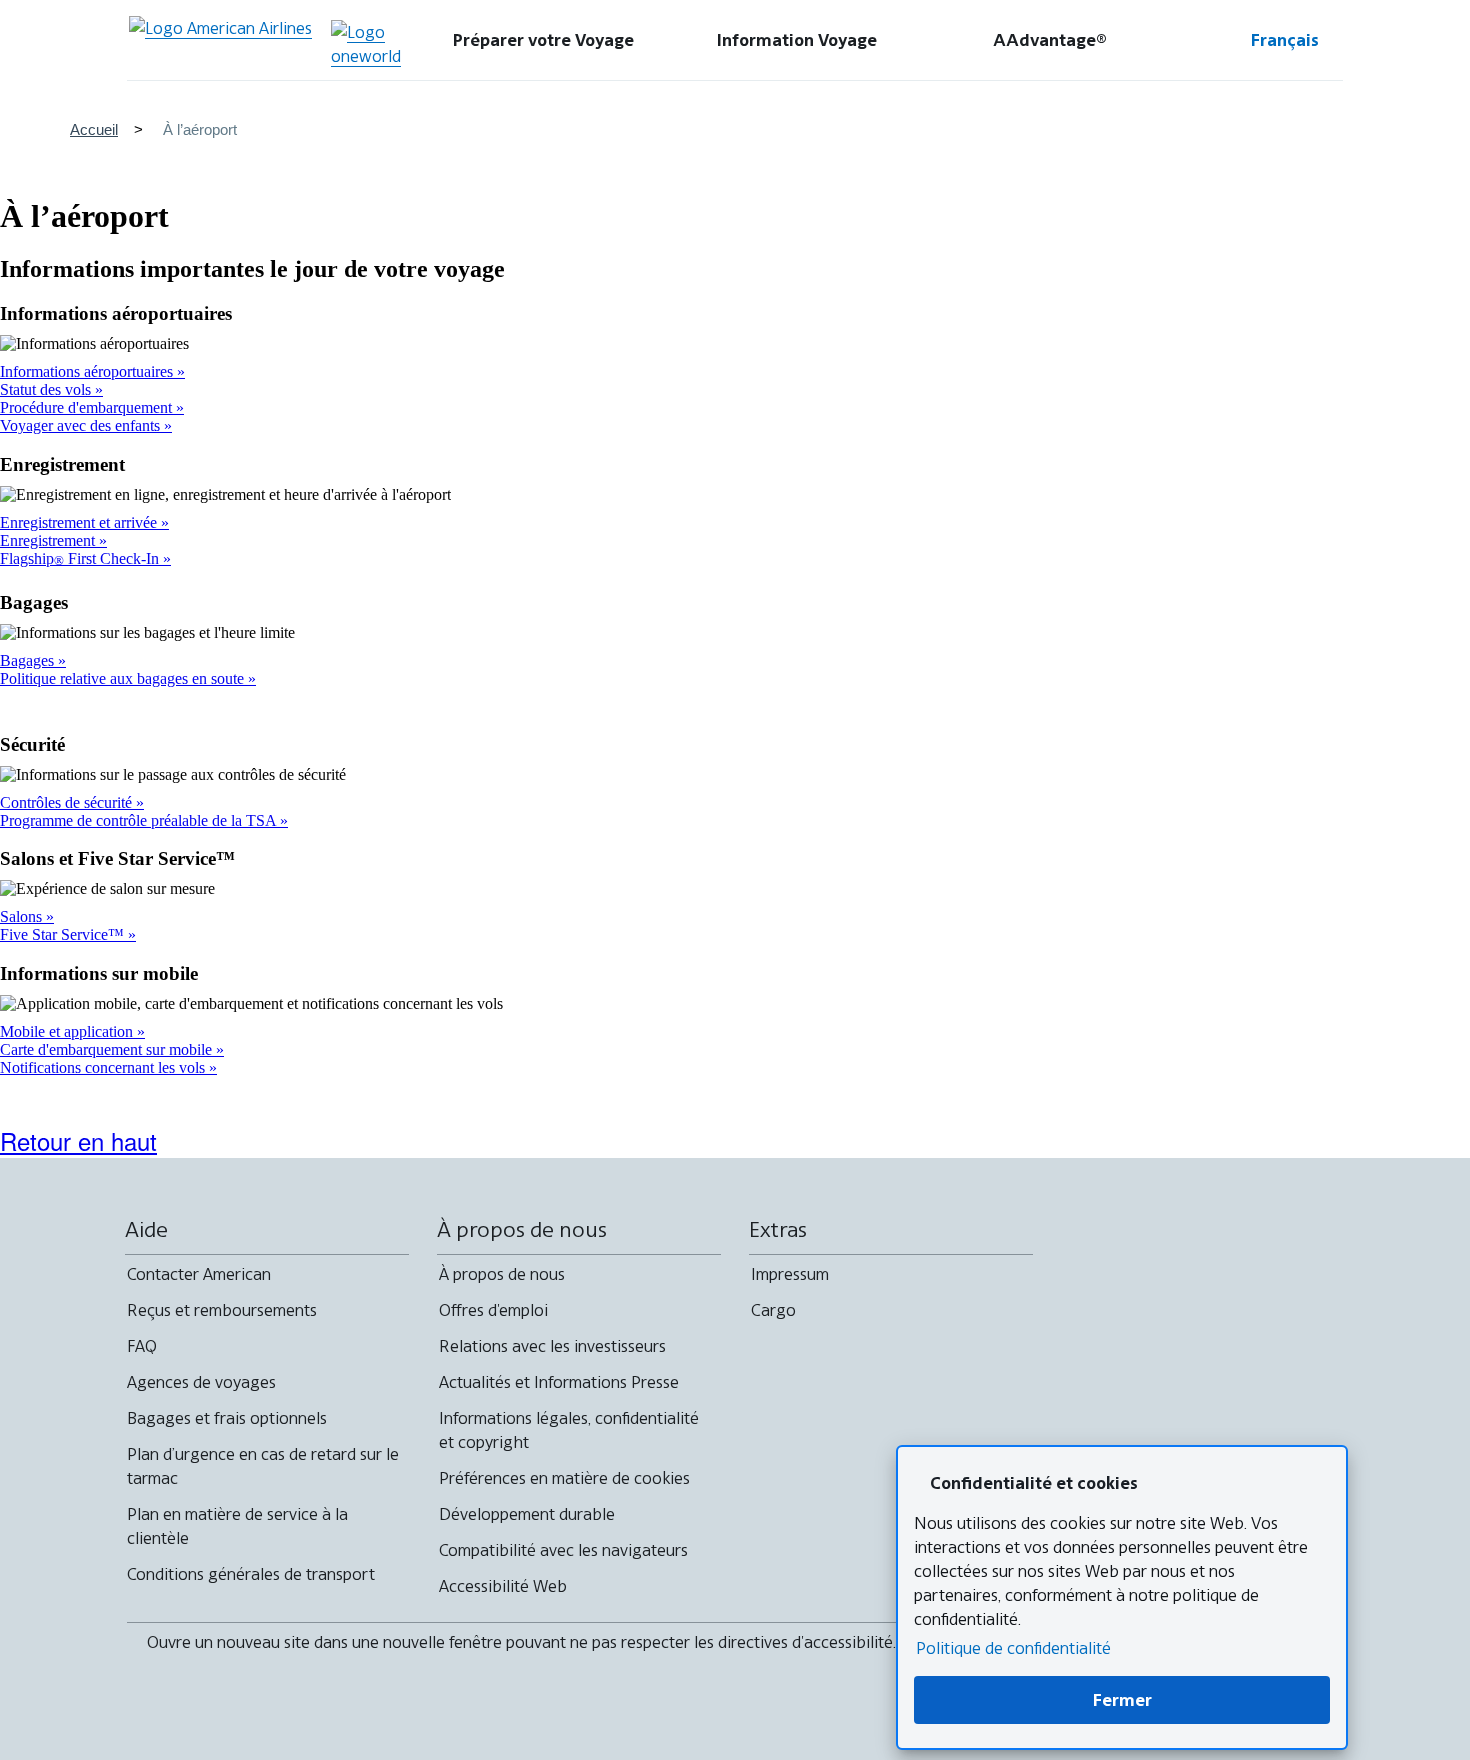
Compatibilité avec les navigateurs (563, 1550)
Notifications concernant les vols (104, 1067)
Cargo (773, 1310)
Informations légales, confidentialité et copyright (569, 1430)
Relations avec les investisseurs (552, 1346)
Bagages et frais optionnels (227, 1418)
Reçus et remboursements (222, 1310)
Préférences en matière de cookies (564, 1478)
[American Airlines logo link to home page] (220, 40)
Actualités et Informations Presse (559, 1382)
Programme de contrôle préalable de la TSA (140, 820)
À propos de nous (502, 1274)
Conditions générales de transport (251, 1574)
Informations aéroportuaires (88, 371)
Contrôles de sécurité (68, 802)
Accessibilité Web (503, 1586)
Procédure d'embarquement (88, 407)
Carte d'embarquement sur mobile (108, 1049)
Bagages (29, 660)
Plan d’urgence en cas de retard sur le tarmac (263, 1466)
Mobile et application (68, 1031)
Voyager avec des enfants (82, 425)
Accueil (94, 129)
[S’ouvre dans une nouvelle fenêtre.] (366, 44)
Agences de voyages (201, 1382)
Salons (23, 916)
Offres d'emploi (493, 1310)
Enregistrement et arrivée (80, 522)
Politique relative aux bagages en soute (124, 678)
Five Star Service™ (64, 934)
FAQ (142, 1346)
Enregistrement (49, 540)
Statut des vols (47, 389)
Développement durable (527, 1514)
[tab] (543, 40)
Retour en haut (78, 1140)
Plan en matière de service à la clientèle (237, 1526)
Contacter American (199, 1274)
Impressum (790, 1274)
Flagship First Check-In (81, 558)
